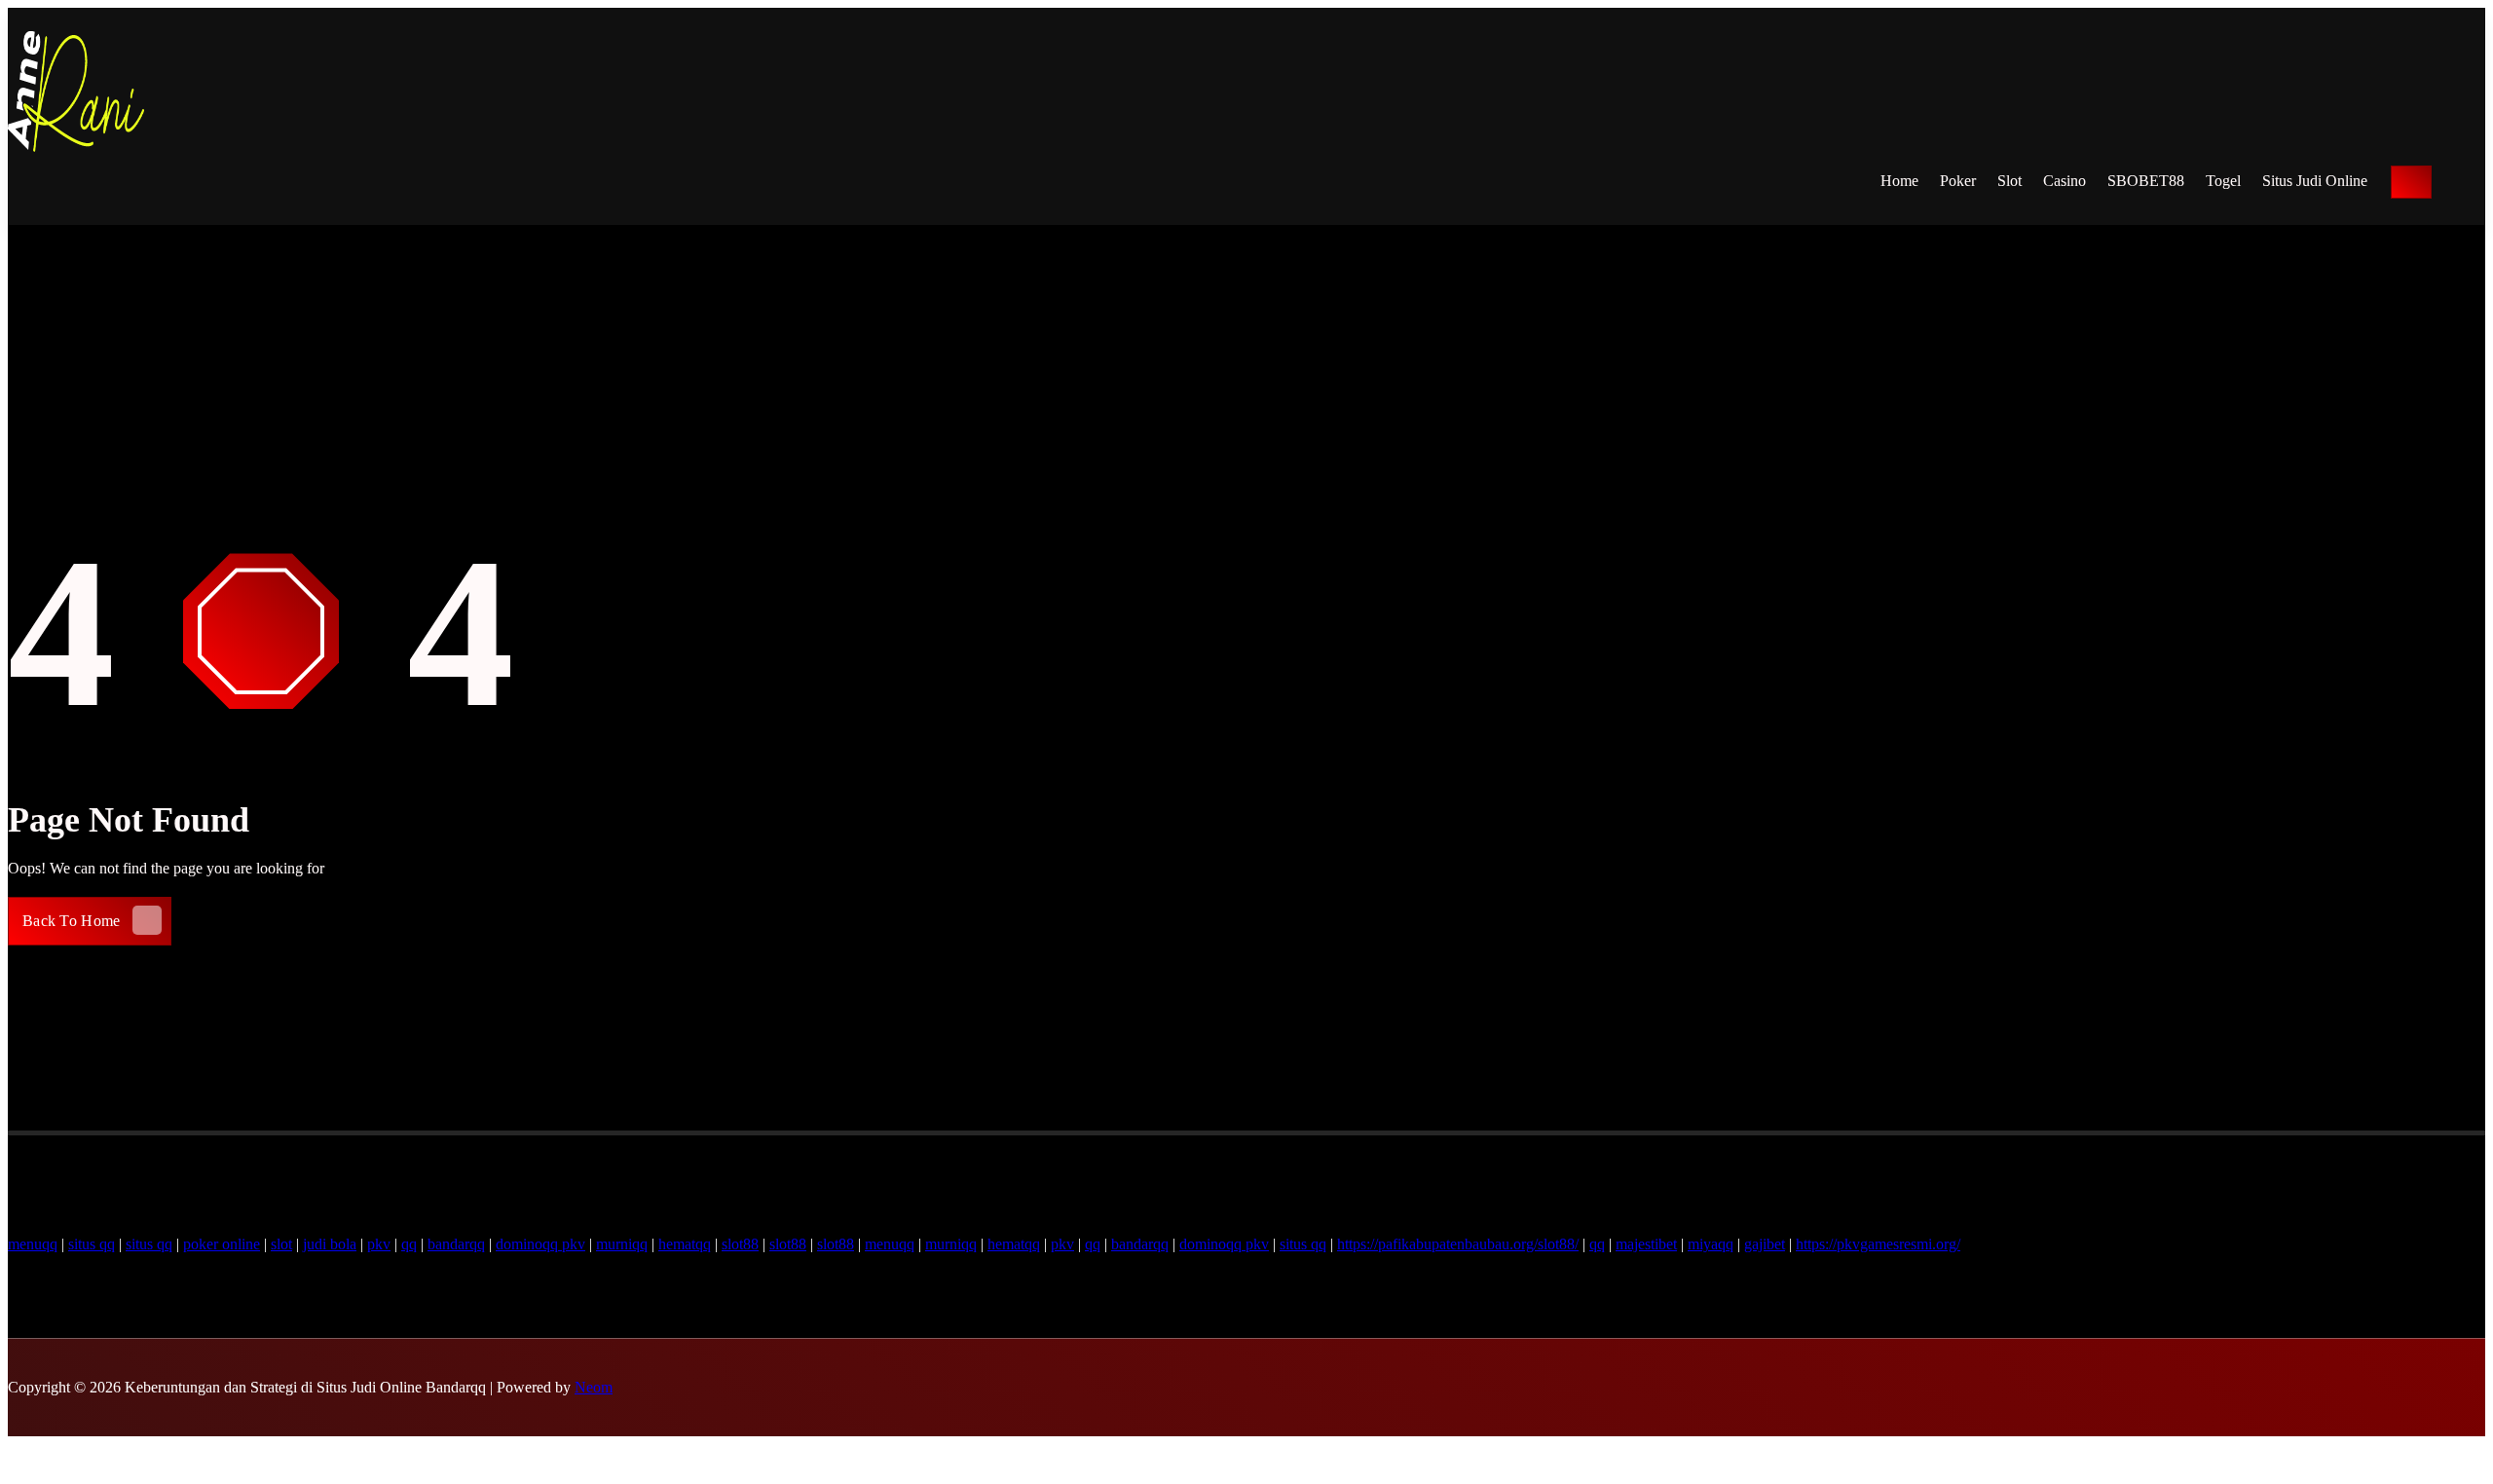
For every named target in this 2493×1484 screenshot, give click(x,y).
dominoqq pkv (540, 1244)
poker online (222, 1244)
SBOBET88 (2146, 181)
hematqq (685, 1244)
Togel (2223, 181)
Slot (2009, 181)
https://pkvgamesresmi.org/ (1878, 1244)
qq (409, 1244)
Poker (1958, 181)
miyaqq (1711, 1244)
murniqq (622, 1244)
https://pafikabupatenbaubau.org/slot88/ (1458, 1244)
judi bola (330, 1244)
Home (1899, 181)
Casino (2065, 181)
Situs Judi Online (2315, 181)
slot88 (740, 1244)
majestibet (1646, 1244)
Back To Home (72, 921)
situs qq (92, 1244)
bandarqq (456, 1244)
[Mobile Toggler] (2411, 182)
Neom (594, 1387)
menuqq (33, 1244)
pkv (379, 1244)
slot (281, 1244)
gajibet (1765, 1244)
